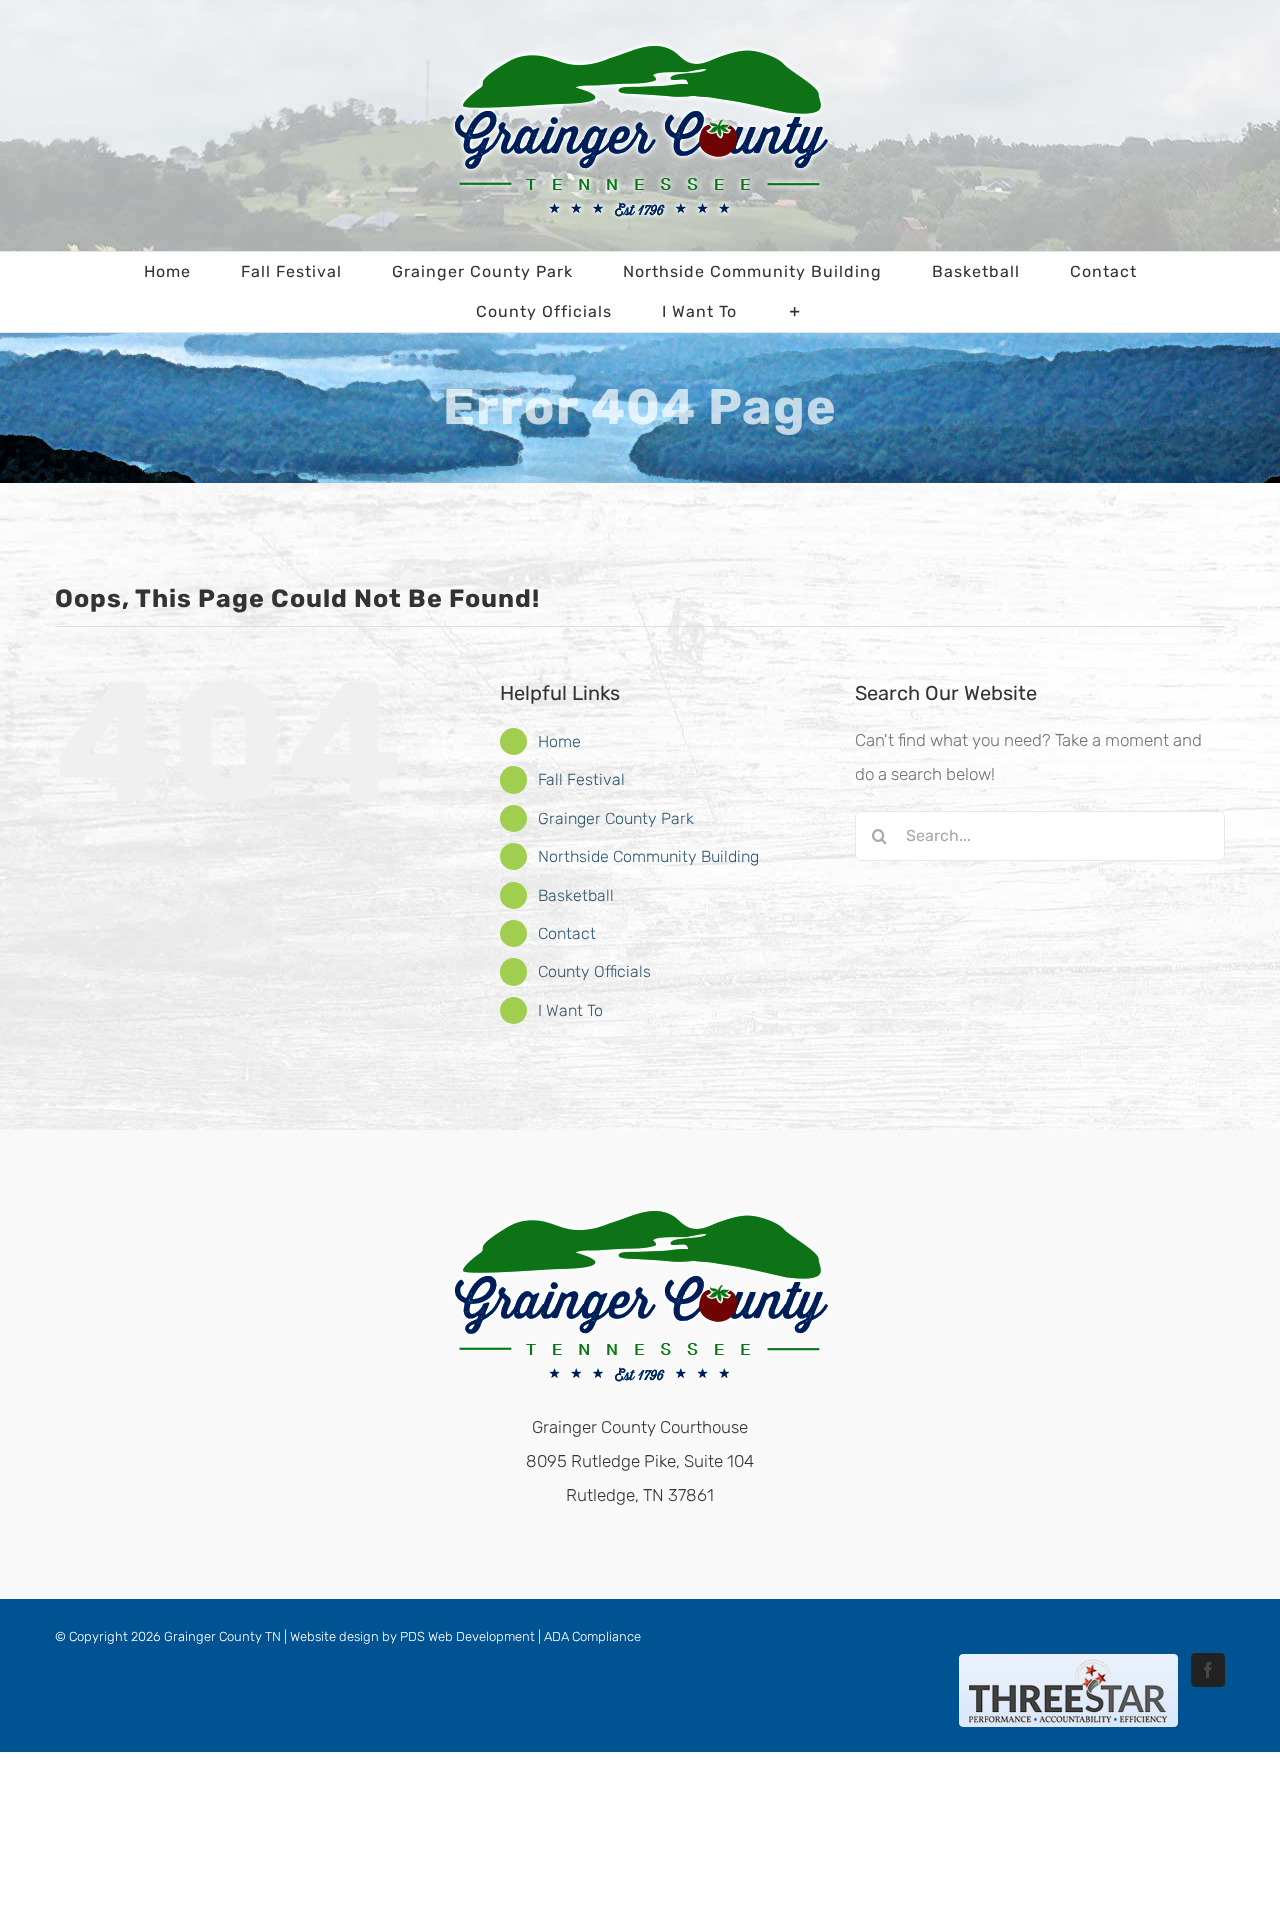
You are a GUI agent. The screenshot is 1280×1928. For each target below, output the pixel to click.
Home (559, 741)
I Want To (570, 1010)
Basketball (576, 895)
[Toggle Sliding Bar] (795, 312)
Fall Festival (581, 779)
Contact (567, 933)
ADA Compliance (592, 1636)
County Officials (594, 971)
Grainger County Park (616, 818)
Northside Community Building (648, 856)
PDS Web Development (467, 1636)
